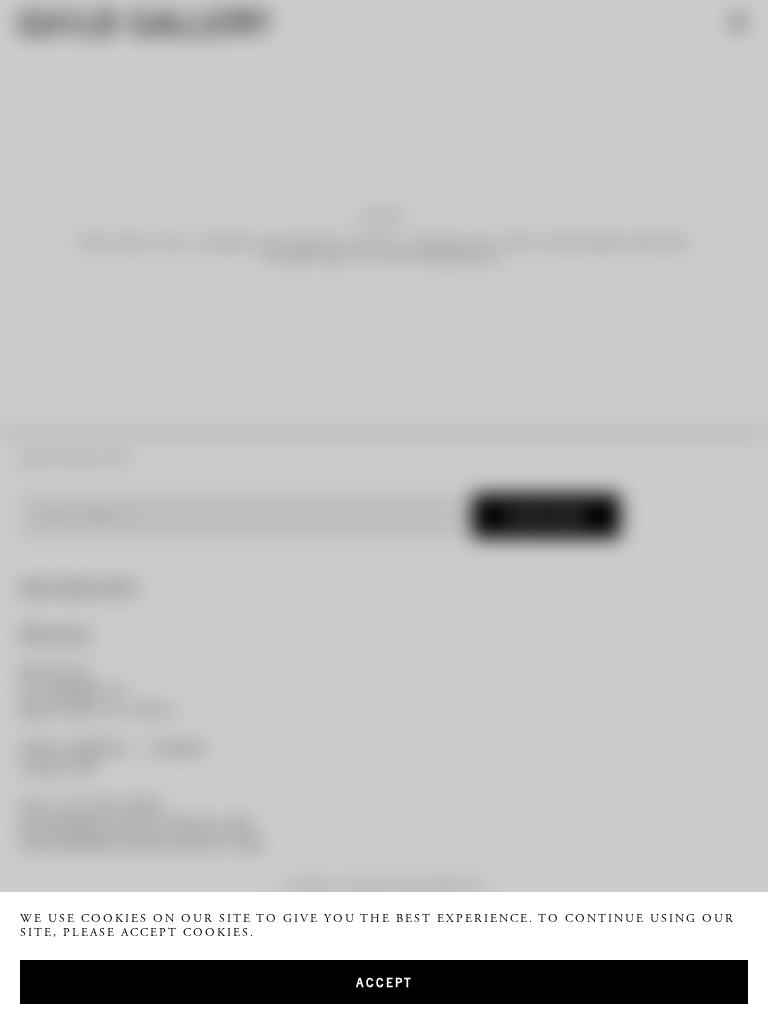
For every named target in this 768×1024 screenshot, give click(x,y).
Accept (384, 981)
